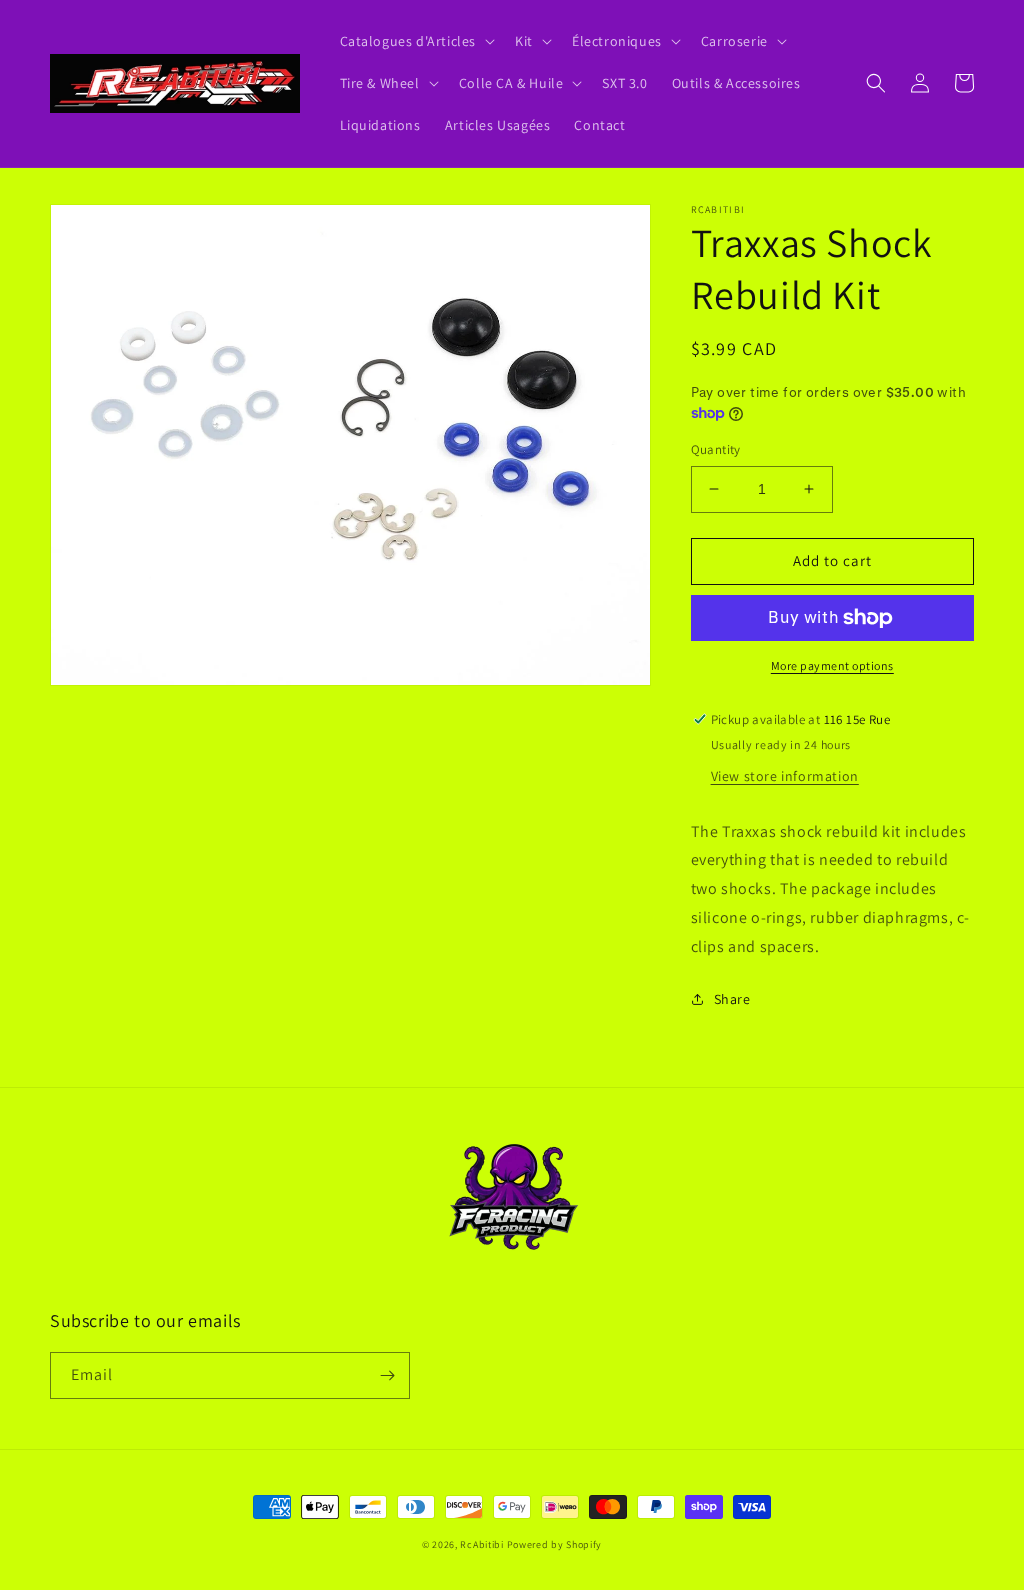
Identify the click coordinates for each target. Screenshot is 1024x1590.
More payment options (832, 665)
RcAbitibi (481, 1544)
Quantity (716, 449)
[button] (416, 41)
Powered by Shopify (555, 1544)
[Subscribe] (387, 1375)
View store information (785, 776)
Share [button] (732, 999)
